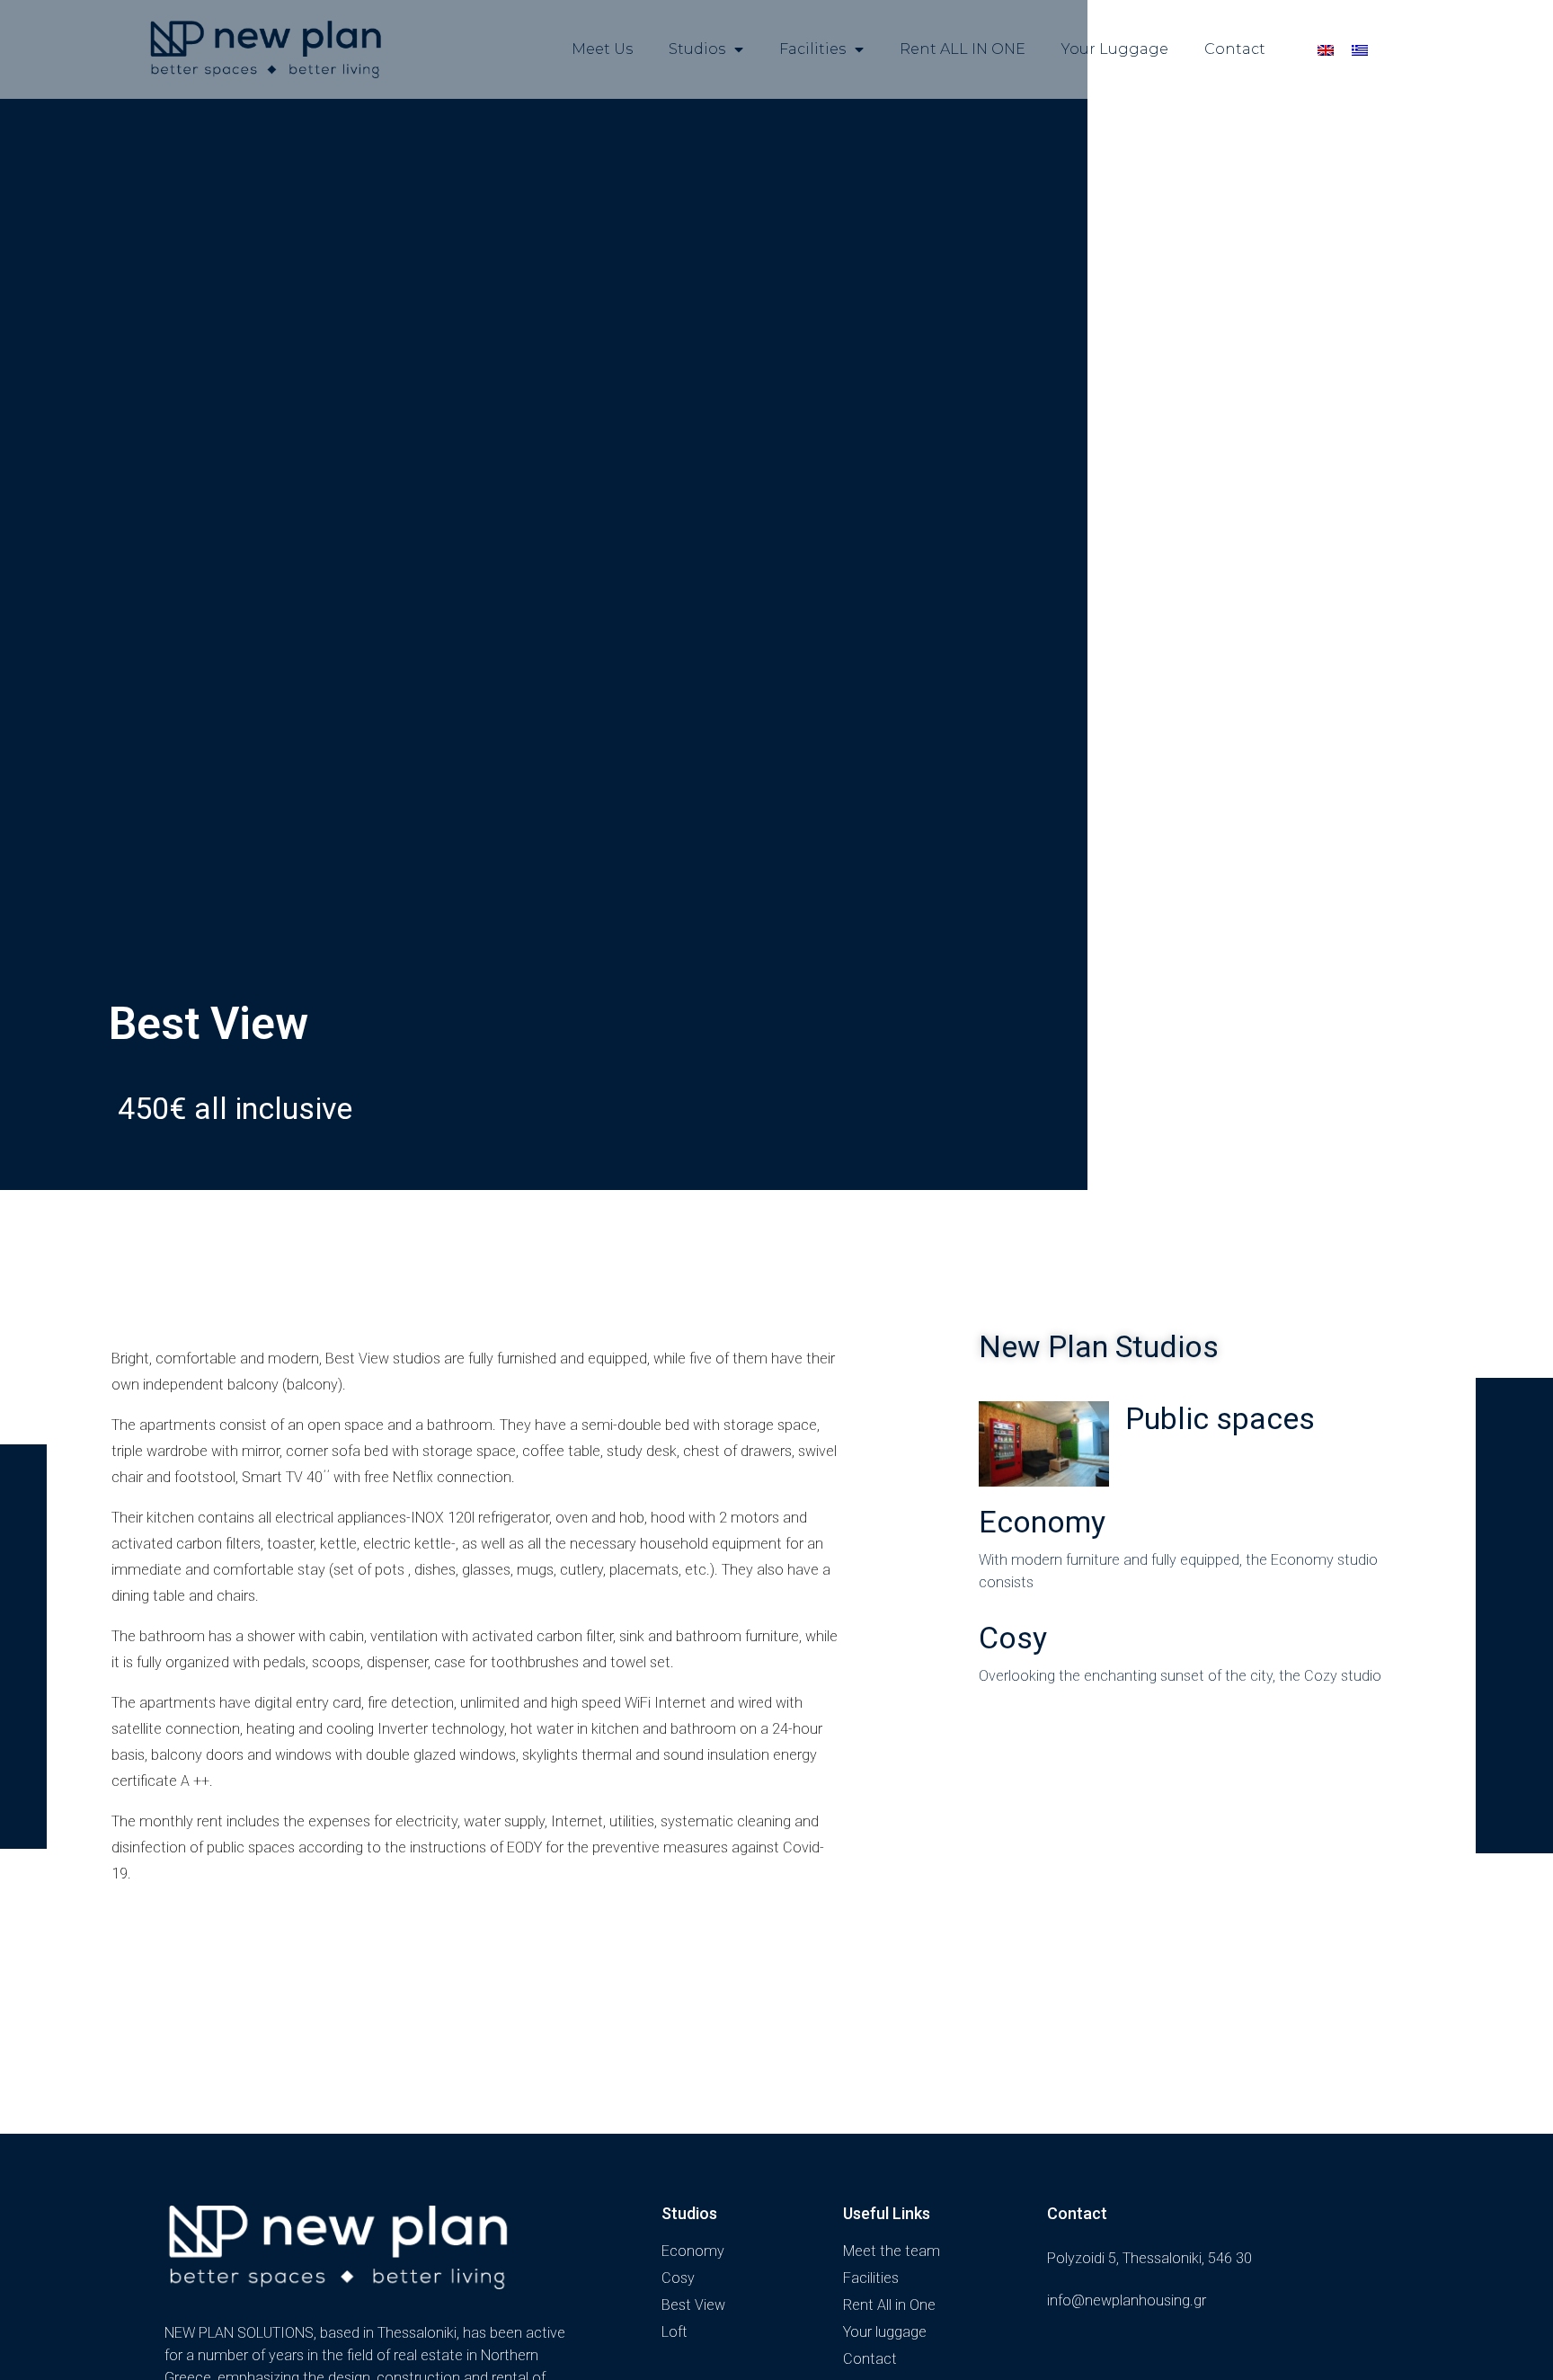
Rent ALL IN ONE (963, 49)
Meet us (602, 49)
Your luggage (1115, 49)
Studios (697, 49)
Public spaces (1220, 1418)
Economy (1042, 1522)
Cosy (1013, 1638)
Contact (1235, 49)
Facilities (812, 49)
